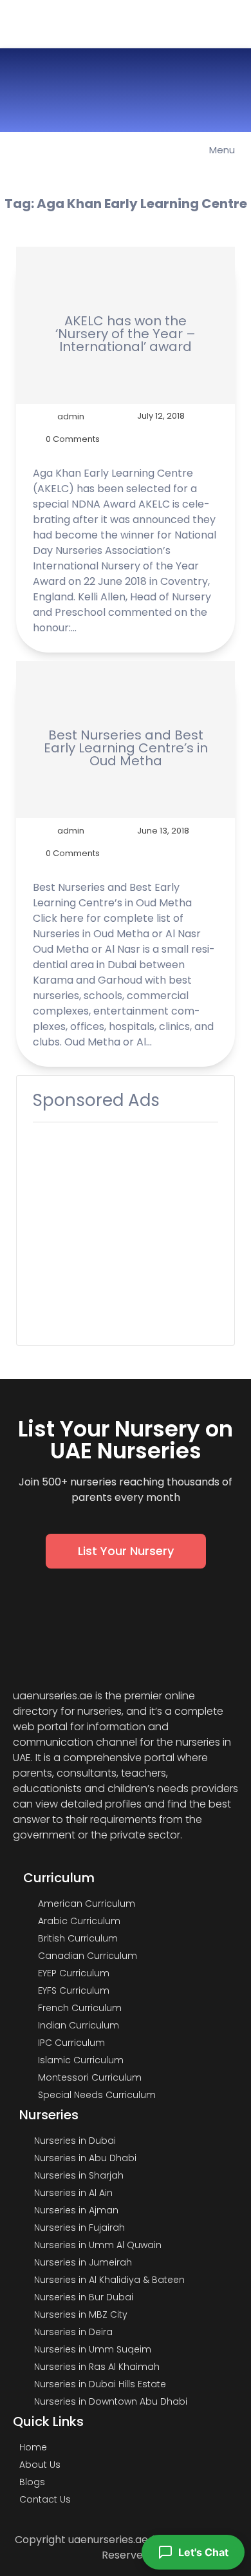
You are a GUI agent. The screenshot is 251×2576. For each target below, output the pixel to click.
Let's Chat (203, 2552)
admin (71, 416)
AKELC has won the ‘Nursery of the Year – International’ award (126, 334)
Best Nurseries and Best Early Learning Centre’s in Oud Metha (126, 748)
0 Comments (73, 439)
